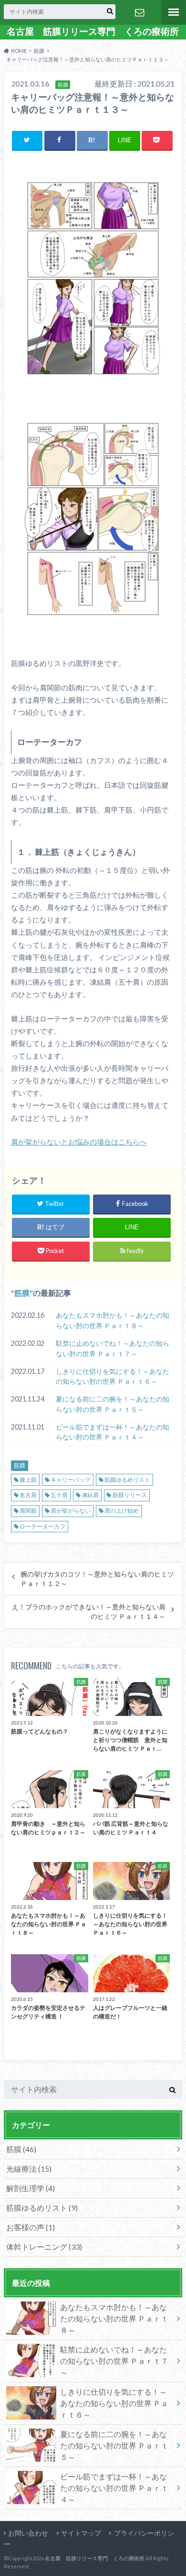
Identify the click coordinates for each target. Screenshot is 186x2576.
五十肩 (59, 1495)
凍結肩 (90, 1495)
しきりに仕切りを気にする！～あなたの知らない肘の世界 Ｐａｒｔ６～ (113, 1376)
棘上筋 (28, 1480)
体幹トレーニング (44, 2247)
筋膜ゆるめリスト (127, 1480)
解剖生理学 (31, 2188)
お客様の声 (31, 2227)
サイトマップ (81, 2533)
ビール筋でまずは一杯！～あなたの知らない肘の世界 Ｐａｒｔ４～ (113, 1432)
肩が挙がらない (71, 1511)
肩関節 (28, 1511)
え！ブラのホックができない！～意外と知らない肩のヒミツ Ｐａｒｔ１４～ (89, 1612)
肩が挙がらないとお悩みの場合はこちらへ (79, 1142)
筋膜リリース (130, 1495)
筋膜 (22, 1293)
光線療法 (29, 2169)
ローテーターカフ (42, 1526)
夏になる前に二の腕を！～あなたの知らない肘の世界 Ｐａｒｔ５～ (113, 1404)
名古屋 (28, 1495)
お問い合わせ (139, 12)
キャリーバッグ (71, 1480)
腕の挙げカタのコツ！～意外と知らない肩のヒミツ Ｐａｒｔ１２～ (97, 1579)
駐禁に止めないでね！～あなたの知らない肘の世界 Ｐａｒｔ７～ (113, 1348)
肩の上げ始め (122, 1511)
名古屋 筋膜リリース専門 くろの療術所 (93, 31)
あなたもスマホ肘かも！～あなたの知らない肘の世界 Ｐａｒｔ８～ (113, 1320)
